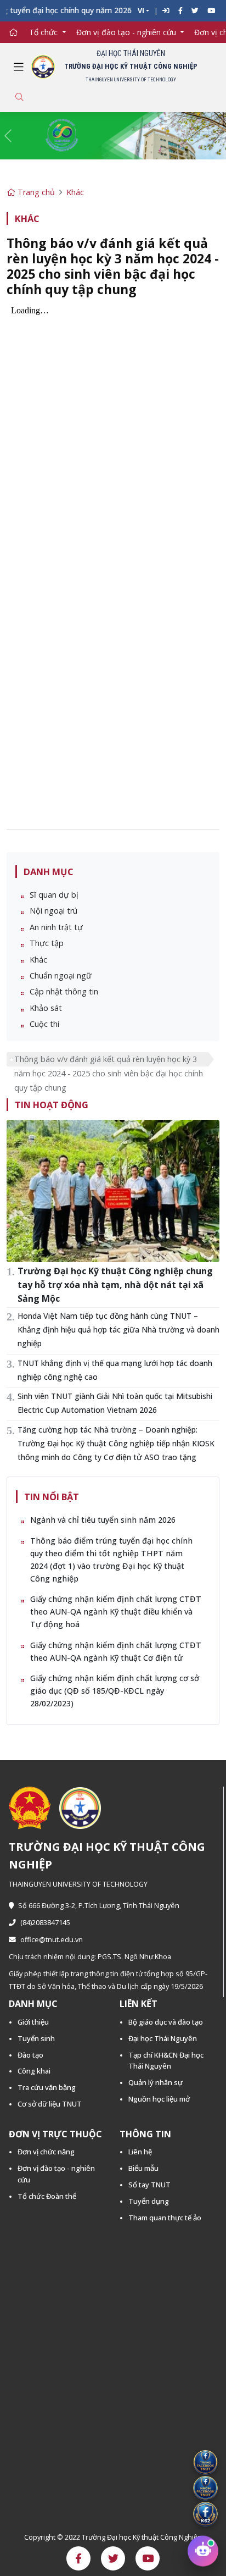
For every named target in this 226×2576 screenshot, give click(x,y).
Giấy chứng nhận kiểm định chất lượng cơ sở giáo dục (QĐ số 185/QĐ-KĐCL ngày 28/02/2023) (115, 1691)
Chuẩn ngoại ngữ (61, 975)
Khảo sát (46, 1008)
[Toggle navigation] (19, 67)
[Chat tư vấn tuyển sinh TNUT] (203, 2553)
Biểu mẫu (143, 2168)
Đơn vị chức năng (46, 2152)
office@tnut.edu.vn (52, 1940)
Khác (75, 192)
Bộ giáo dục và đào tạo (166, 2022)
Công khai (34, 2071)
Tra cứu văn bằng (47, 2087)
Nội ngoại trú (53, 911)
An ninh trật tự (56, 927)
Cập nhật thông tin (64, 991)
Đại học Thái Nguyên (163, 2038)
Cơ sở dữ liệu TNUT (50, 2104)
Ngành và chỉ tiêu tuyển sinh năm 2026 (103, 1520)
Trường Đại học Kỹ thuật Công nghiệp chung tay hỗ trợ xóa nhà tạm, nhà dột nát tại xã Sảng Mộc (115, 1285)
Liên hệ (140, 2152)
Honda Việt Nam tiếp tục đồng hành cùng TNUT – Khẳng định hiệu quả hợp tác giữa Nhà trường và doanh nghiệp (118, 1330)
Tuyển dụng (149, 2201)
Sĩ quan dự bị (54, 895)
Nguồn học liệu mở (159, 2099)
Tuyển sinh (36, 2038)
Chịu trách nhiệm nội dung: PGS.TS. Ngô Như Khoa (90, 1957)
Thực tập (47, 943)
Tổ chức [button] (44, 32)
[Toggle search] (19, 97)
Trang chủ (35, 192)
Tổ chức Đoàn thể (47, 2196)
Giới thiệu (33, 2022)
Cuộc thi (44, 1024)
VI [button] (141, 11)
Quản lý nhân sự (156, 2082)
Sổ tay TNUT (149, 2185)
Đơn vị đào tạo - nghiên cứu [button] (127, 32)
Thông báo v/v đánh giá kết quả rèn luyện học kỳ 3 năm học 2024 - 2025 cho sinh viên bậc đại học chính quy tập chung (109, 1060)
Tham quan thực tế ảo (165, 2218)
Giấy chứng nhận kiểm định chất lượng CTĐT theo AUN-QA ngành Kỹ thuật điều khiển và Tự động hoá (116, 1612)
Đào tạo (30, 2055)
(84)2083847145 (45, 1923)
